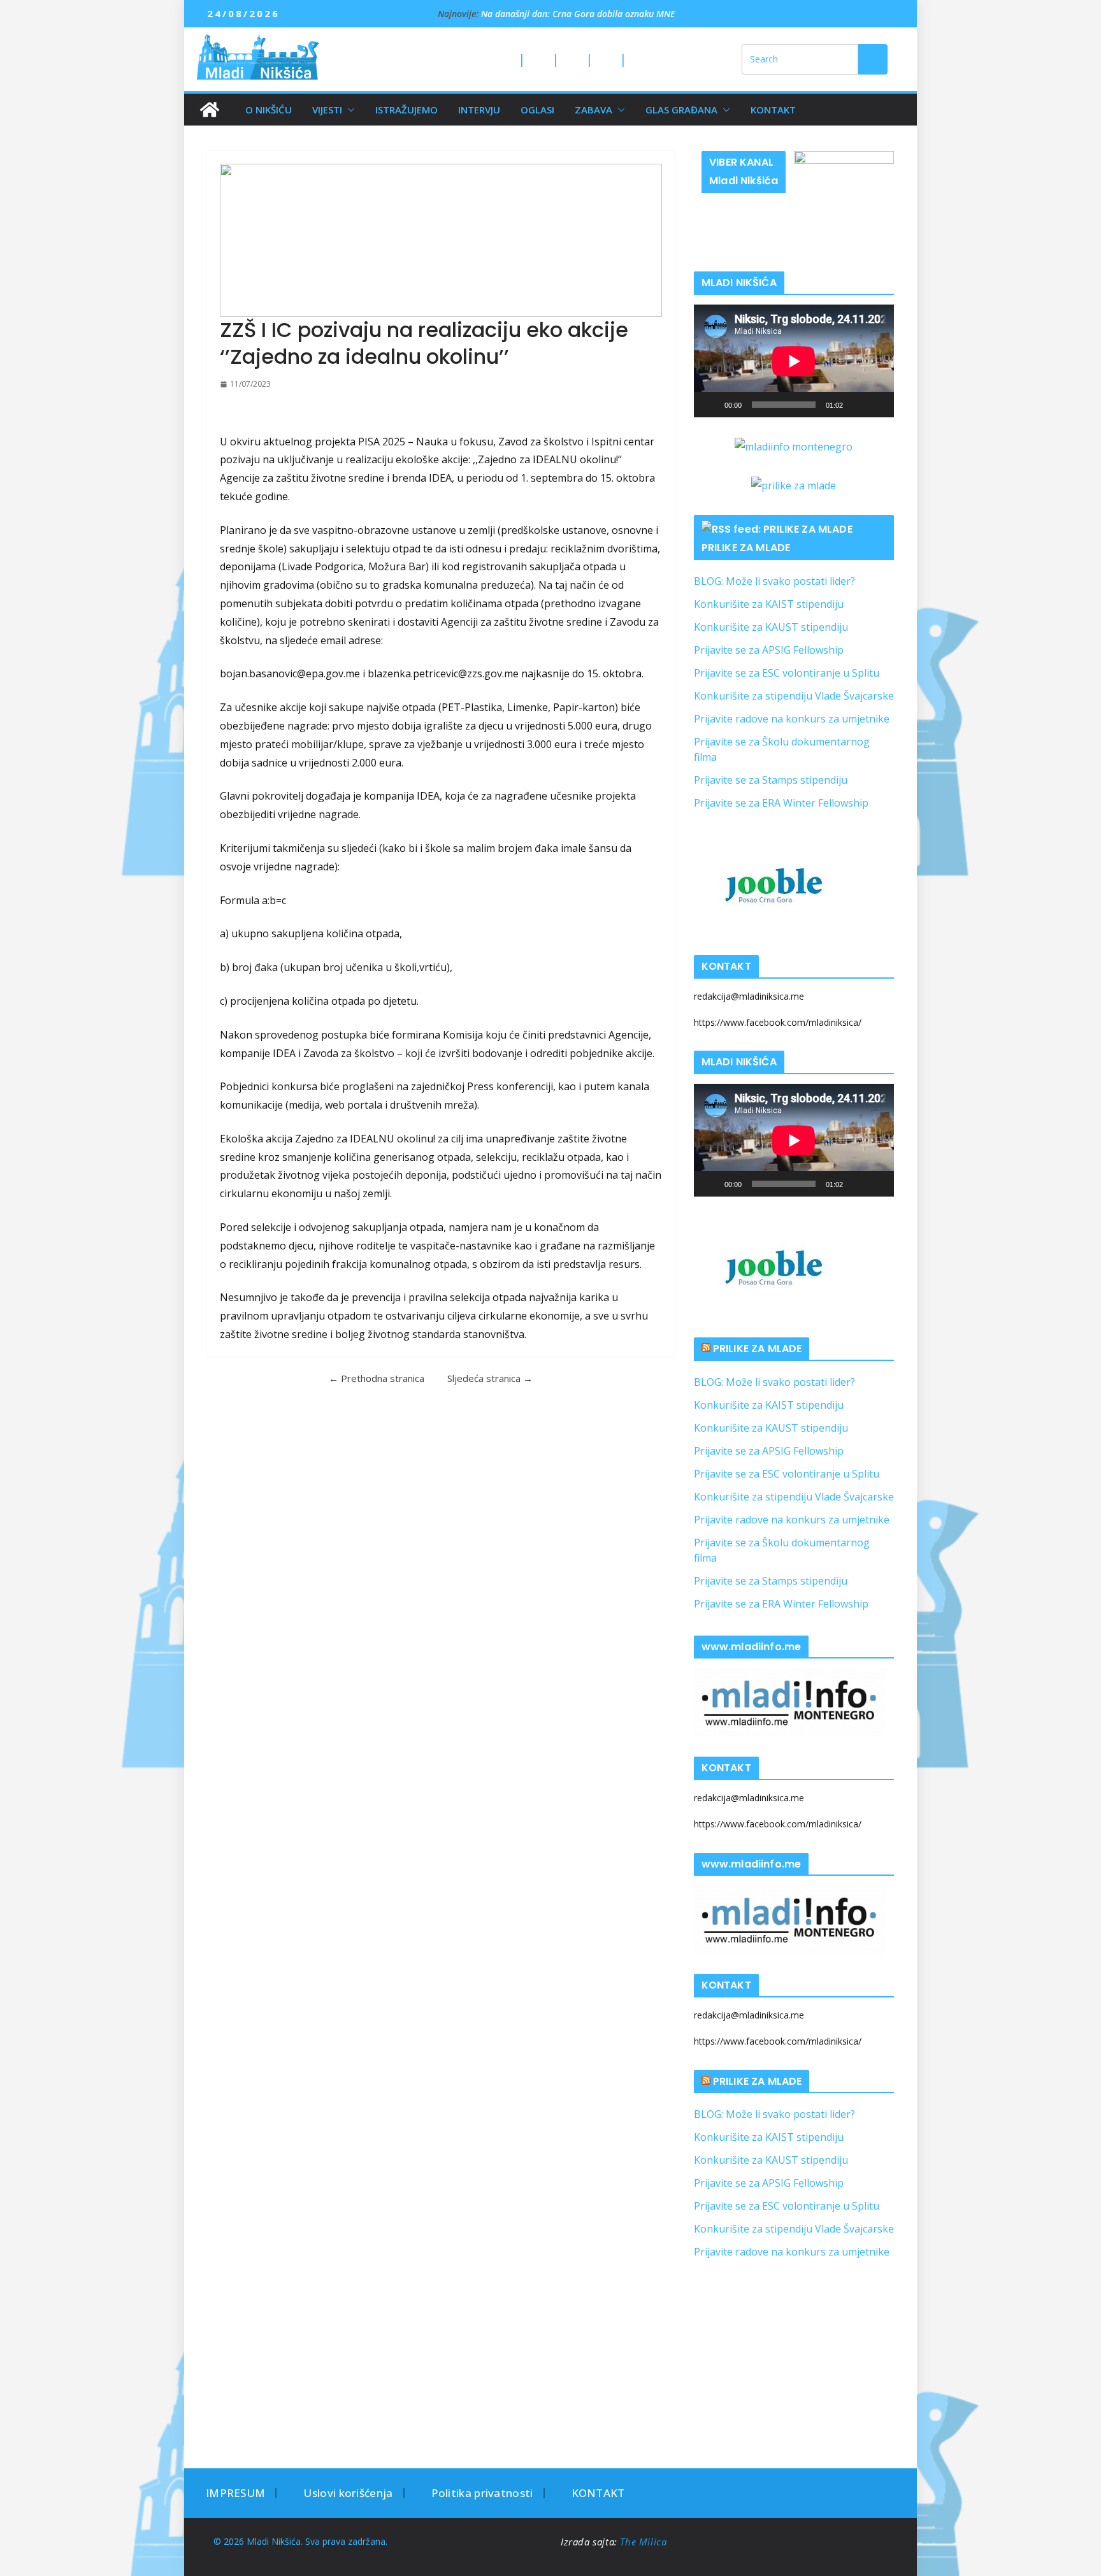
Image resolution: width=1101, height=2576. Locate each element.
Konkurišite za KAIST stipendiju (769, 604)
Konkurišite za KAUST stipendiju (771, 627)
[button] (349, 110)
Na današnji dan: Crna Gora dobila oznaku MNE (578, 14)
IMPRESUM (235, 2493)
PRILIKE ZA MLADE (746, 548)
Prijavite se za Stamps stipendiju (771, 780)
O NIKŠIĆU (269, 110)
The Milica (645, 2542)
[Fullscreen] (877, 405)
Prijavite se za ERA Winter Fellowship (781, 803)
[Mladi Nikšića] (210, 110)
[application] (794, 361)
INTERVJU (479, 110)
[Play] (710, 405)
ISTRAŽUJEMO (407, 110)
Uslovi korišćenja (348, 2493)
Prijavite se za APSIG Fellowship (769, 650)
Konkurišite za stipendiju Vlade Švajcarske (794, 696)
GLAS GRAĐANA (681, 110)
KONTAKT (773, 110)
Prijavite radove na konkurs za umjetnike (792, 719)
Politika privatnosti (482, 2493)
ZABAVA (594, 110)
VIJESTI (327, 110)
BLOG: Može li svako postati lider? (774, 581)
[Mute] (857, 405)
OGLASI (537, 110)
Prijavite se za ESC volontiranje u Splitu (787, 673)
